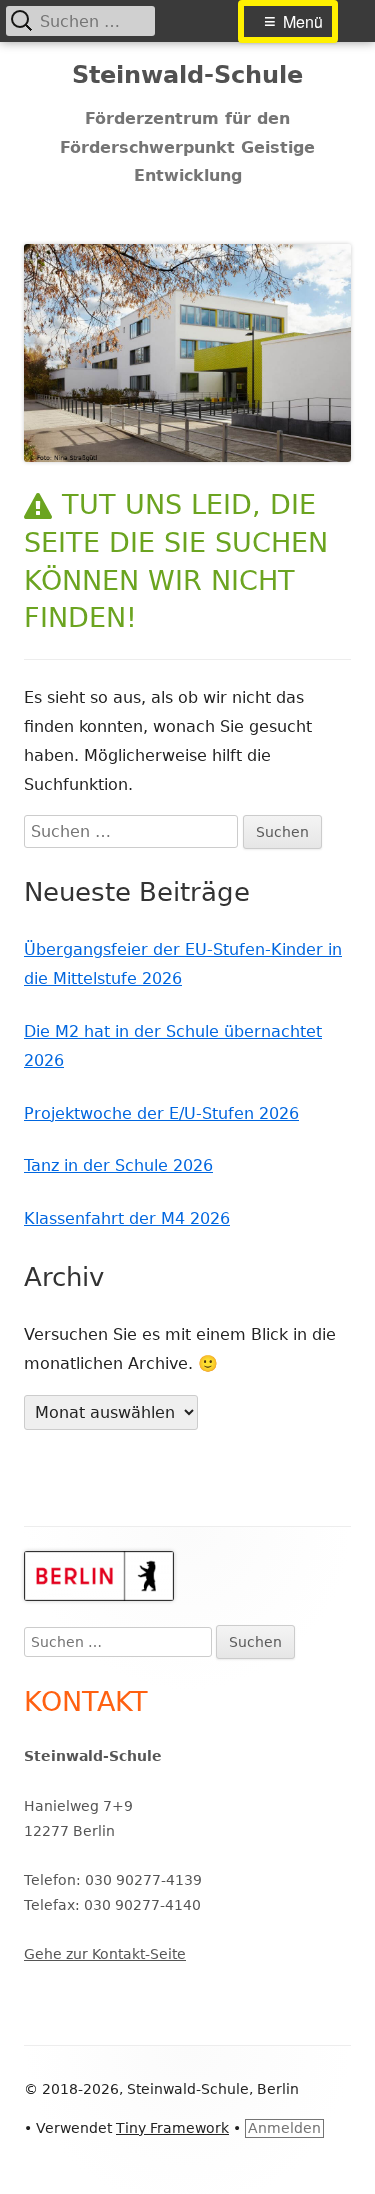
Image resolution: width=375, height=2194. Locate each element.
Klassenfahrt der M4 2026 (127, 1218)
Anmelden (284, 2128)
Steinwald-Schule (187, 75)
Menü (303, 21)
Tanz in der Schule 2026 (118, 1165)
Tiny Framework (172, 2128)
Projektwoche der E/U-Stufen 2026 (161, 1113)
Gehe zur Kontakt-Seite (105, 1954)
